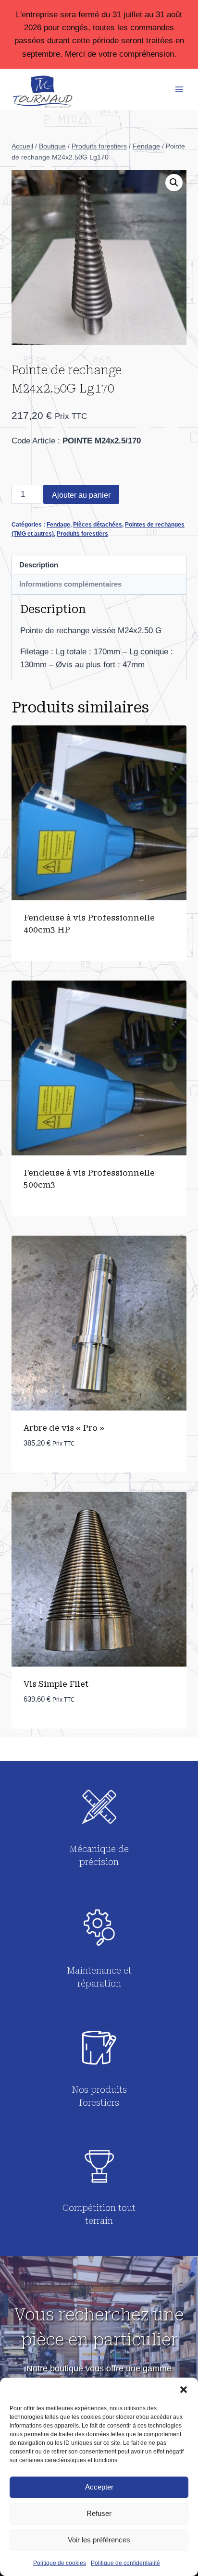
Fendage (58, 525)
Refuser (99, 2513)
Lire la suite (49, 961)
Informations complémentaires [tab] (70, 584)
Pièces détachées (98, 525)
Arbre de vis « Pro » (64, 1428)
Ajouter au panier (81, 495)
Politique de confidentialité (125, 2563)
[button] (184, 2390)
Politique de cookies (60, 2563)
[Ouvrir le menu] (179, 89)
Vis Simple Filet (56, 1684)
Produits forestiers (82, 534)
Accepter (99, 2487)
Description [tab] (39, 565)
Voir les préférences (99, 2540)
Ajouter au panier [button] (61, 1472)
